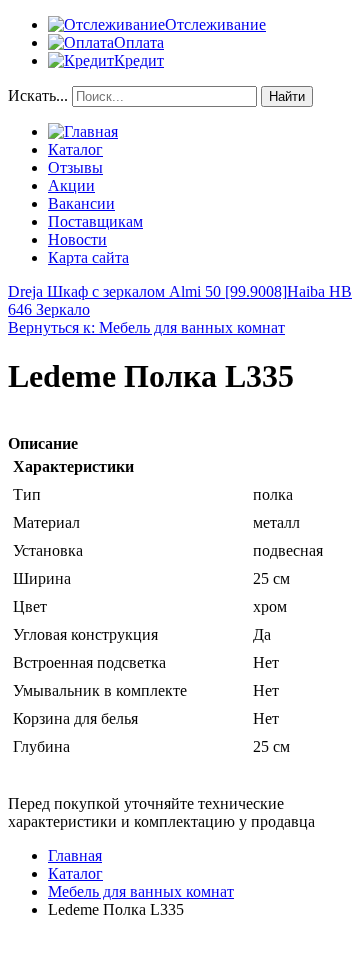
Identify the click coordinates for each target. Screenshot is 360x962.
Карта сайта (88, 257)
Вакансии (81, 203)
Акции (71, 185)
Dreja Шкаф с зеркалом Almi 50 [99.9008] (147, 291)
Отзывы (75, 167)
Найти (287, 96)
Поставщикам (95, 221)
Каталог (75, 149)
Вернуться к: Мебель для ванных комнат (146, 327)
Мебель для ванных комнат (141, 891)
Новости (77, 239)
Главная (75, 855)
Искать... (38, 95)
